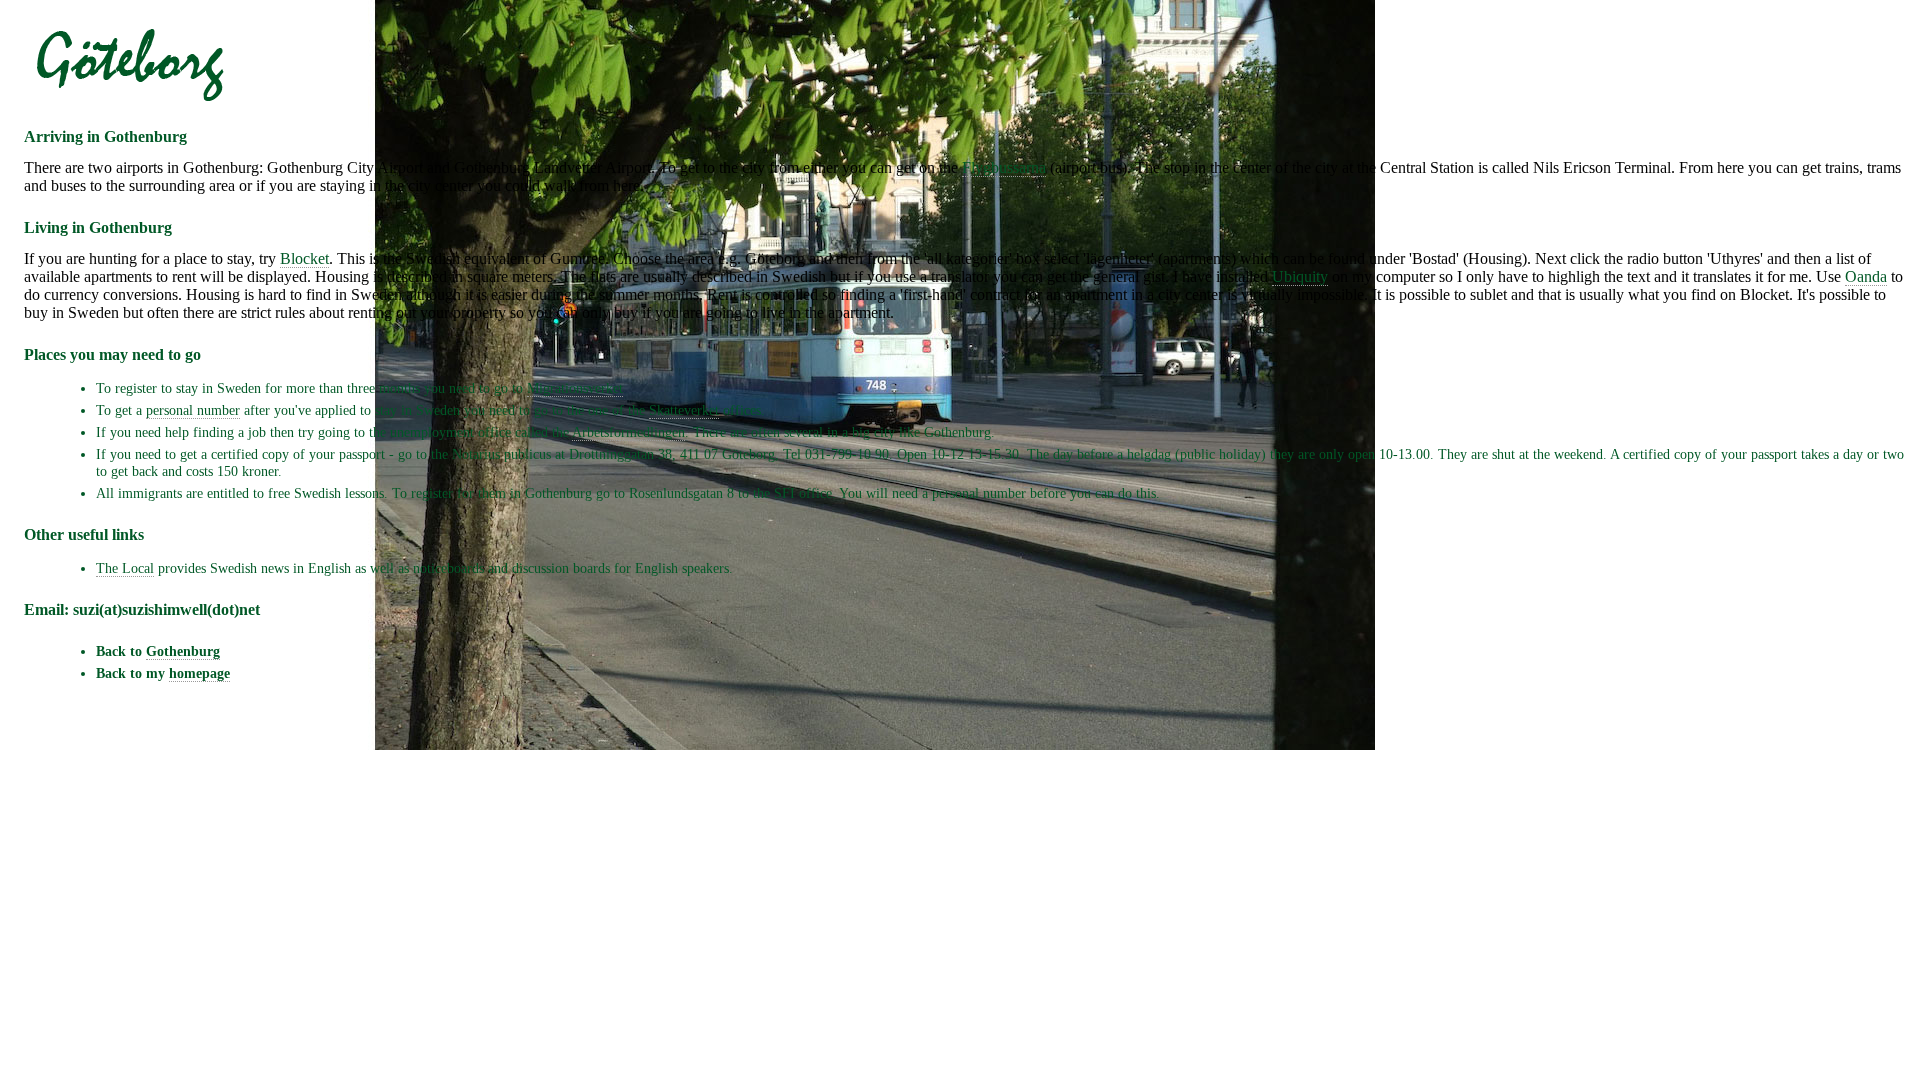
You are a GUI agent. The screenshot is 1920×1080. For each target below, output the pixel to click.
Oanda (1866, 276)
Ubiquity (1300, 276)
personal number (193, 410)
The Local (125, 568)
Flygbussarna (1004, 167)
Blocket (304, 258)
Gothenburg (183, 651)
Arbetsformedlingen (628, 432)
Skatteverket (684, 410)
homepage (199, 673)
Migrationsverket (575, 388)
